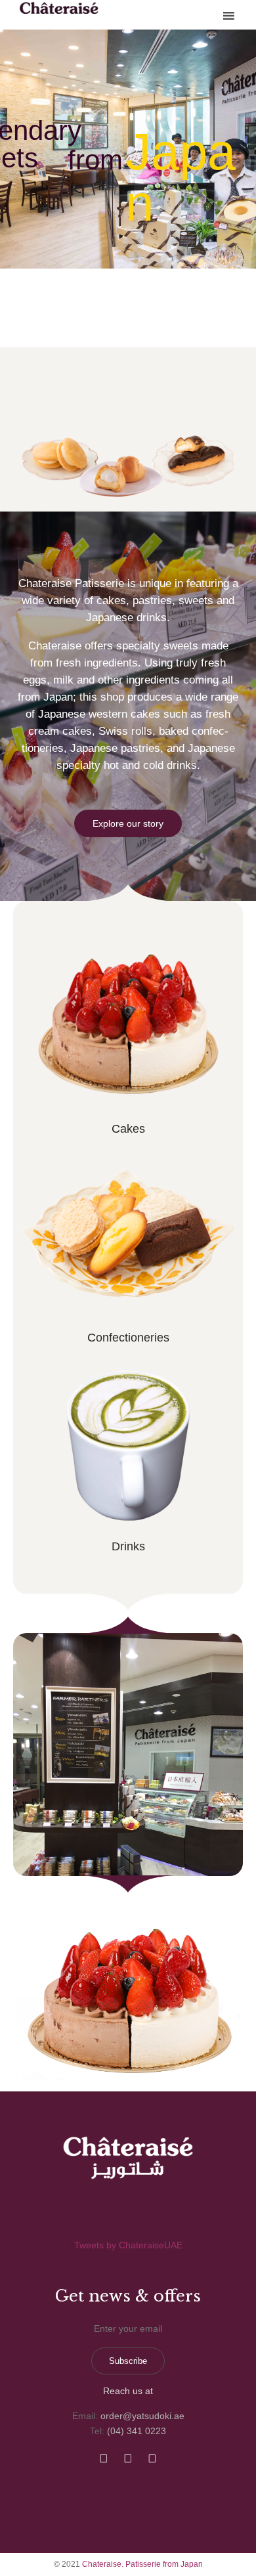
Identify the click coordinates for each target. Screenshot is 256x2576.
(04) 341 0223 (137, 2431)
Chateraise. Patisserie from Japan (142, 2564)
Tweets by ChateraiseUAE (128, 2245)
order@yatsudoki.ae (142, 2416)
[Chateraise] (59, 8)
